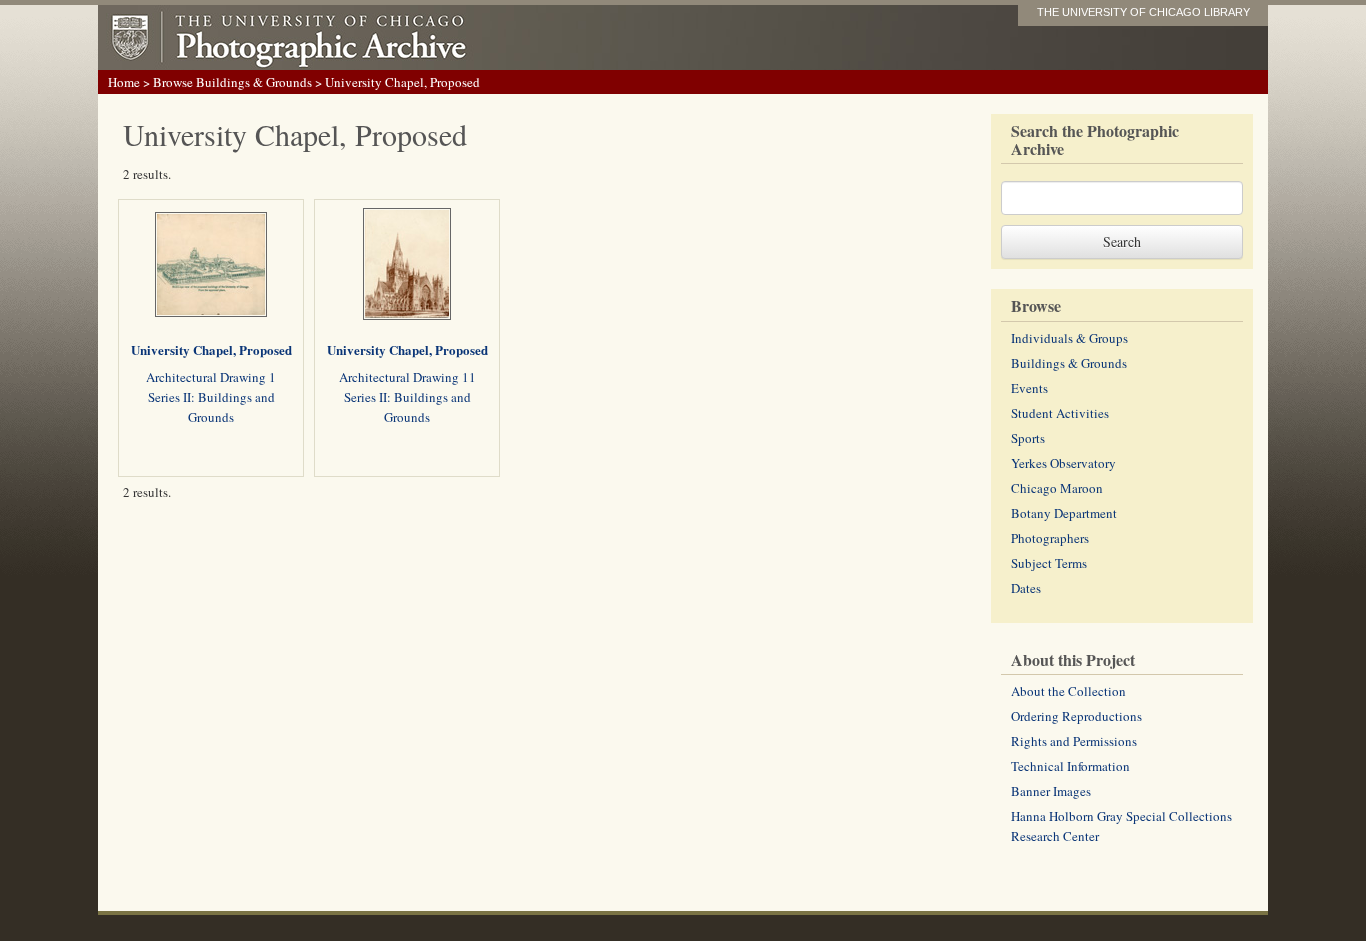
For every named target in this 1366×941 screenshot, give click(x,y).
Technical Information (1070, 766)
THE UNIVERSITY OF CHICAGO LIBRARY (1143, 12)
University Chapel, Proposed (211, 349)
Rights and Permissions (1074, 741)
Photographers (1050, 538)
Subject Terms (1049, 563)
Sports (1028, 438)
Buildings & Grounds (1069, 363)
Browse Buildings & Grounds (232, 82)
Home (124, 82)
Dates (1026, 588)
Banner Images (1051, 791)
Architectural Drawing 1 (211, 377)
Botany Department (1064, 513)
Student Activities (1060, 413)
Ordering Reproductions (1076, 716)
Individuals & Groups (1069, 338)
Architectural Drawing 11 (407, 377)
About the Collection (1068, 691)
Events (1029, 388)
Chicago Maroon (1057, 488)
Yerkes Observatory (1063, 463)
